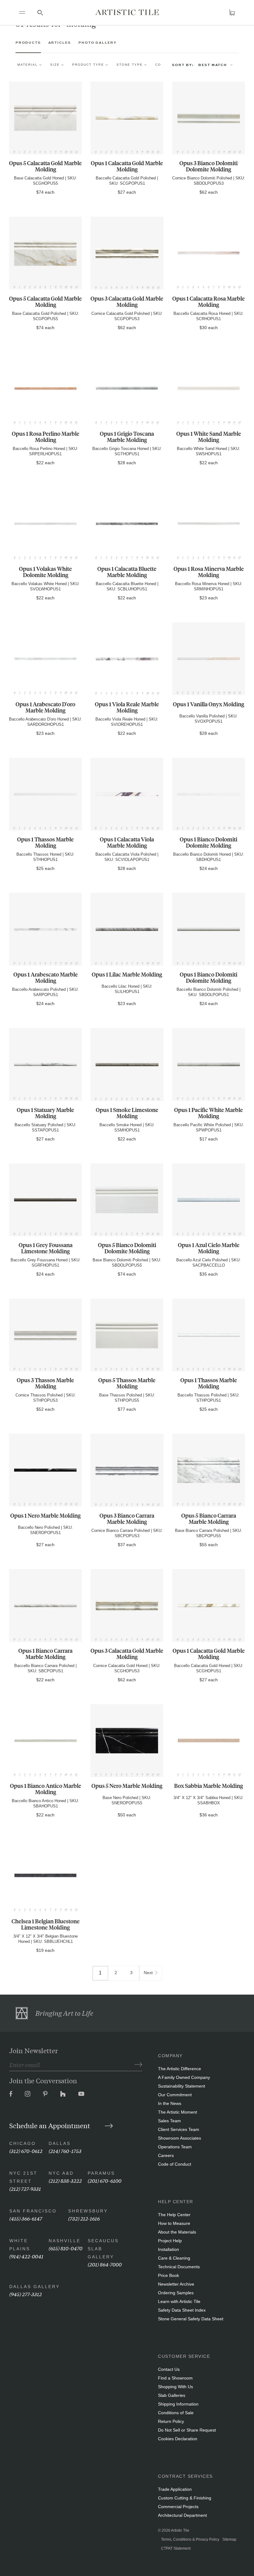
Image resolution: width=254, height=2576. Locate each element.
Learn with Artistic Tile (179, 2301)
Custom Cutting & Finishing (185, 2498)
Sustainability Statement (182, 2086)
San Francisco (33, 2211)
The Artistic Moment (177, 2112)
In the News (170, 2103)
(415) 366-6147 (26, 2218)
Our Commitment (175, 2095)
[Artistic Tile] (127, 12)
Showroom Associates (180, 2138)
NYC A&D (61, 2173)
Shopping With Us (175, 2387)
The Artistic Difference (180, 2069)
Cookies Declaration (178, 2439)
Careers (166, 2155)
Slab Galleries (172, 2395)
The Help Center (174, 2215)
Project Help (170, 2241)
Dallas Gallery (35, 2287)
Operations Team (175, 2147)
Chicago (23, 2143)
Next (148, 1973)
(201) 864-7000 (105, 2264)
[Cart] (232, 13)
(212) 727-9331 (25, 2188)
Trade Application (175, 2489)
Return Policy (171, 2421)
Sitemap (229, 2539)
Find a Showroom (175, 2378)
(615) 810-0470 (66, 2248)
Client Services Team (179, 2129)
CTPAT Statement (176, 2548)
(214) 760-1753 (65, 2151)
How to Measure (174, 2223)
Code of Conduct (175, 2164)
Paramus (101, 2173)
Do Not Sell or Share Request (187, 2430)
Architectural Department (182, 2515)
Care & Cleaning (174, 2258)
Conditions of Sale (176, 2413)
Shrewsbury (88, 2211)
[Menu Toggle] (22, 12)
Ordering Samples (176, 2293)
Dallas (60, 2143)
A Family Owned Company (184, 2077)
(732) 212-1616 (84, 2218)
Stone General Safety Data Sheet (191, 2319)
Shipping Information (178, 2404)
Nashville (65, 2241)
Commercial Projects (178, 2507)
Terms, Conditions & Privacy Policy (190, 2539)
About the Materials (177, 2232)
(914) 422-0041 (26, 2256)
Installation (169, 2249)
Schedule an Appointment (50, 2125)
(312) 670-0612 (26, 2151)
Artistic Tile (180, 2530)
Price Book (169, 2275)
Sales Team (169, 2121)
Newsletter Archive (176, 2284)
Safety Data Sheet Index (182, 2310)
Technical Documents (179, 2267)
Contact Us (169, 2369)
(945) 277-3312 (26, 2294)
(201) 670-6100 (105, 2180)
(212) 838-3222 (65, 2180)
